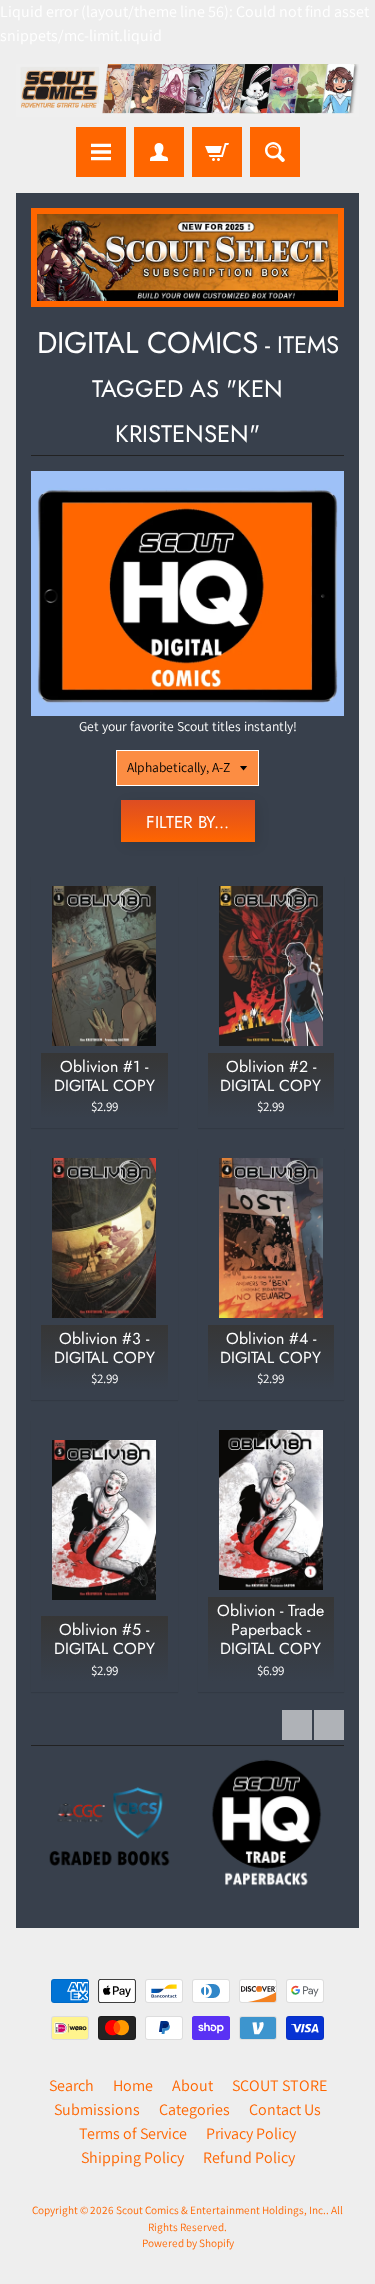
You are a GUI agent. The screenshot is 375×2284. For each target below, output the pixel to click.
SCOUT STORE (279, 2085)
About (192, 2085)
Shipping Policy (132, 2157)
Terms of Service (133, 2133)
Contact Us (285, 2109)
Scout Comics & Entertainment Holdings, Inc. (221, 2210)
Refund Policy (249, 2157)
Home (133, 2085)
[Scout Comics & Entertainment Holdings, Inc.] (187, 90)
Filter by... (187, 822)
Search (71, 2085)
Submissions (97, 2109)
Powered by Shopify (188, 2243)
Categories (194, 2109)
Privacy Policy (251, 2133)
